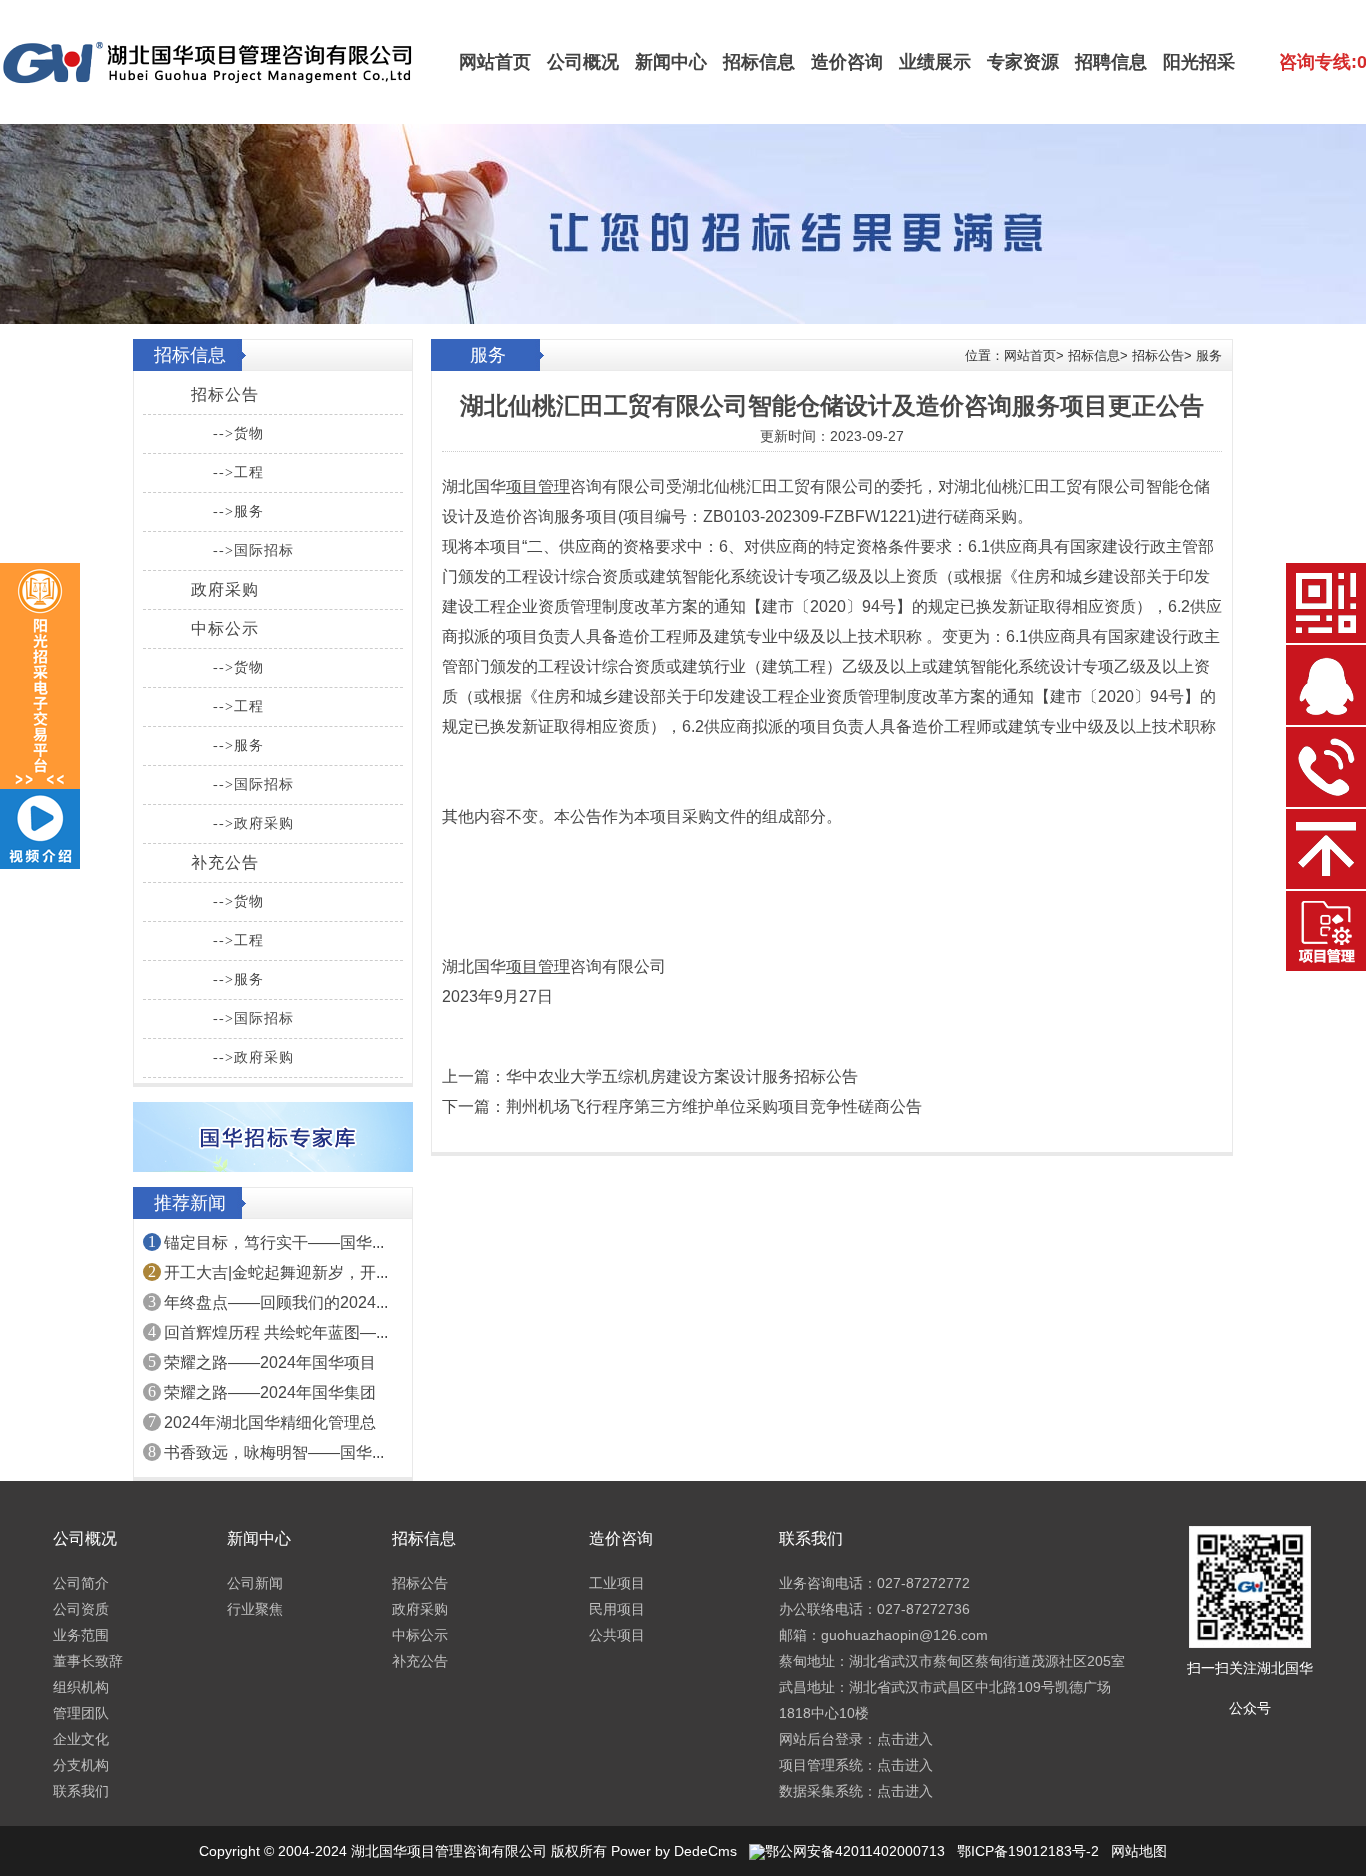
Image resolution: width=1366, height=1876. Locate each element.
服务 (1209, 355)
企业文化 (81, 1739)
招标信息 (759, 62)
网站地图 (1139, 1851)
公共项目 (617, 1635)
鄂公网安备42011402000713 (855, 1851)
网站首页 (495, 62)
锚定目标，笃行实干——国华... (274, 1242)
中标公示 (225, 628)
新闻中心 (671, 62)
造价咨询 (847, 62)
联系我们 (81, 1791)
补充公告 (225, 862)
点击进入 (905, 1739)
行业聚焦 (255, 1609)
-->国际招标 (253, 550)
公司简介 (81, 1583)
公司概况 (583, 62)
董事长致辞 (88, 1661)
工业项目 (617, 1583)
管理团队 (81, 1713)
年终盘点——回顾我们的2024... (276, 1302)
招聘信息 (1111, 62)
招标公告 (225, 394)
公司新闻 (255, 1583)
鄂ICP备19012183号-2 (1028, 1851)
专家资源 (1023, 62)
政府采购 (225, 589)
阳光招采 (1199, 62)
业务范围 (81, 1635)
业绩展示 (935, 62)
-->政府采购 (253, 823)
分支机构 (81, 1765)
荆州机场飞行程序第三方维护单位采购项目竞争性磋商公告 (714, 1106)
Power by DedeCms (674, 1851)
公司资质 (81, 1609)
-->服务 (238, 511)
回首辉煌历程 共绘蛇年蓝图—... (276, 1332)
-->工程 (238, 472)
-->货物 (238, 433)
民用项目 (617, 1609)
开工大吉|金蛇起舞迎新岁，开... (276, 1272)
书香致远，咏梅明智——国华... (274, 1452)
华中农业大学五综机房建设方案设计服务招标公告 (682, 1076)
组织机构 (81, 1687)
